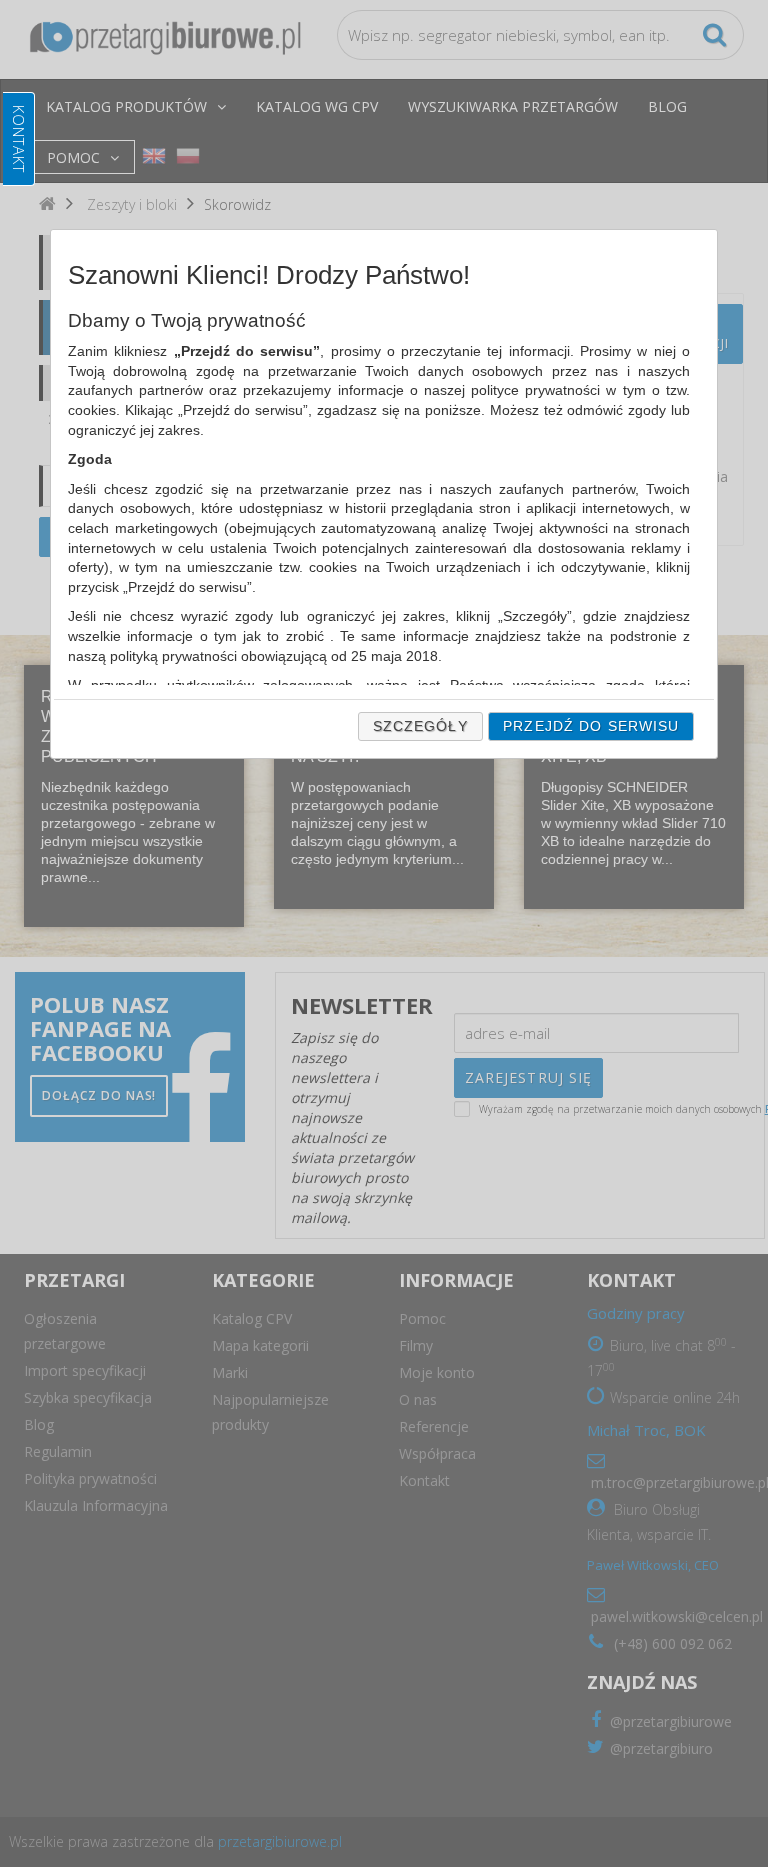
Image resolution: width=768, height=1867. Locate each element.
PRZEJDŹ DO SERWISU (591, 726)
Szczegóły (420, 726)
